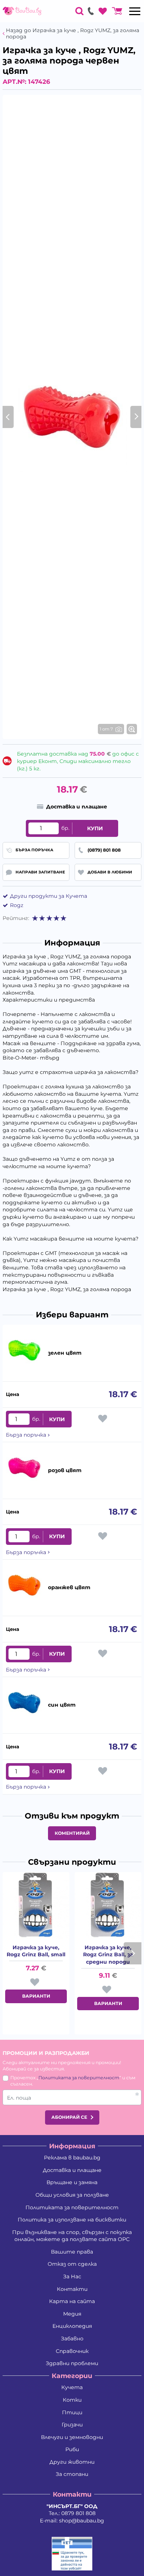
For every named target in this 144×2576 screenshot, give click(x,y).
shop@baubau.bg (82, 2521)
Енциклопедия (72, 2326)
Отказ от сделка (72, 2264)
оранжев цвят (69, 1587)
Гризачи (72, 2425)
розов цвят (65, 1470)
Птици (72, 2412)
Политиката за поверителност (79, 2078)
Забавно (72, 2339)
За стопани (72, 2474)
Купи (95, 828)
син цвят (62, 1705)
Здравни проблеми (72, 2363)
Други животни (72, 2462)
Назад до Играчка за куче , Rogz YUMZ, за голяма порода (73, 34)
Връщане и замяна (72, 2182)
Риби (72, 2449)
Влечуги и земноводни (72, 2437)
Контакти (72, 2289)
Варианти (36, 1996)
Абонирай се (69, 2117)
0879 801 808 (78, 2513)
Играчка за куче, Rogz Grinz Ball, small (36, 1951)
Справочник (72, 2351)
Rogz (17, 905)
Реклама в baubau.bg (72, 2158)
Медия (72, 2314)
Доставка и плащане (72, 2170)
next (133, 1953)
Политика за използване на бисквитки (72, 2220)
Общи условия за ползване (72, 2195)
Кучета (72, 2387)
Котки (72, 2400)
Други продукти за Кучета (49, 896)
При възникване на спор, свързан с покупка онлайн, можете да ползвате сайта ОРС (72, 2236)
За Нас (72, 2276)
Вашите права (72, 2252)
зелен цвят (65, 1353)
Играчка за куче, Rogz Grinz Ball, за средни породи (108, 1955)
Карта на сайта (72, 2301)
